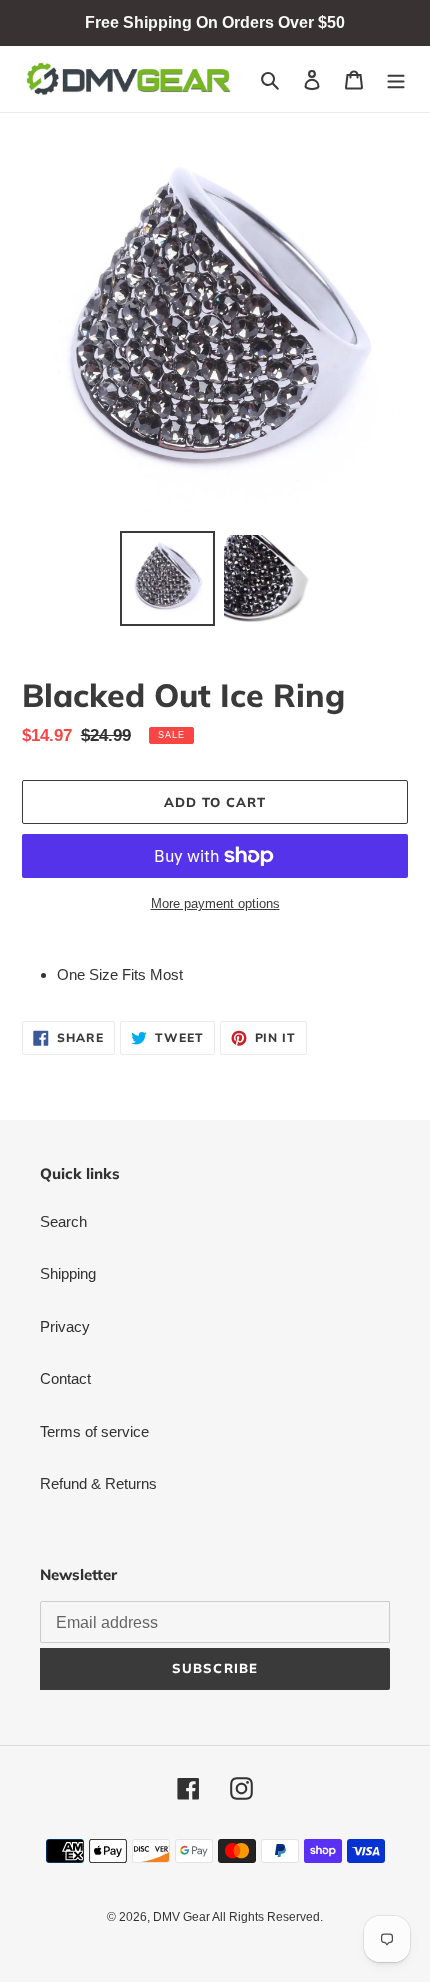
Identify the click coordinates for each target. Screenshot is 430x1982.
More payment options (215, 903)
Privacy (65, 1326)
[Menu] (396, 79)
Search (63, 1221)
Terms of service (94, 1431)
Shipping (68, 1273)
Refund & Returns (98, 1483)
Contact (65, 1378)
